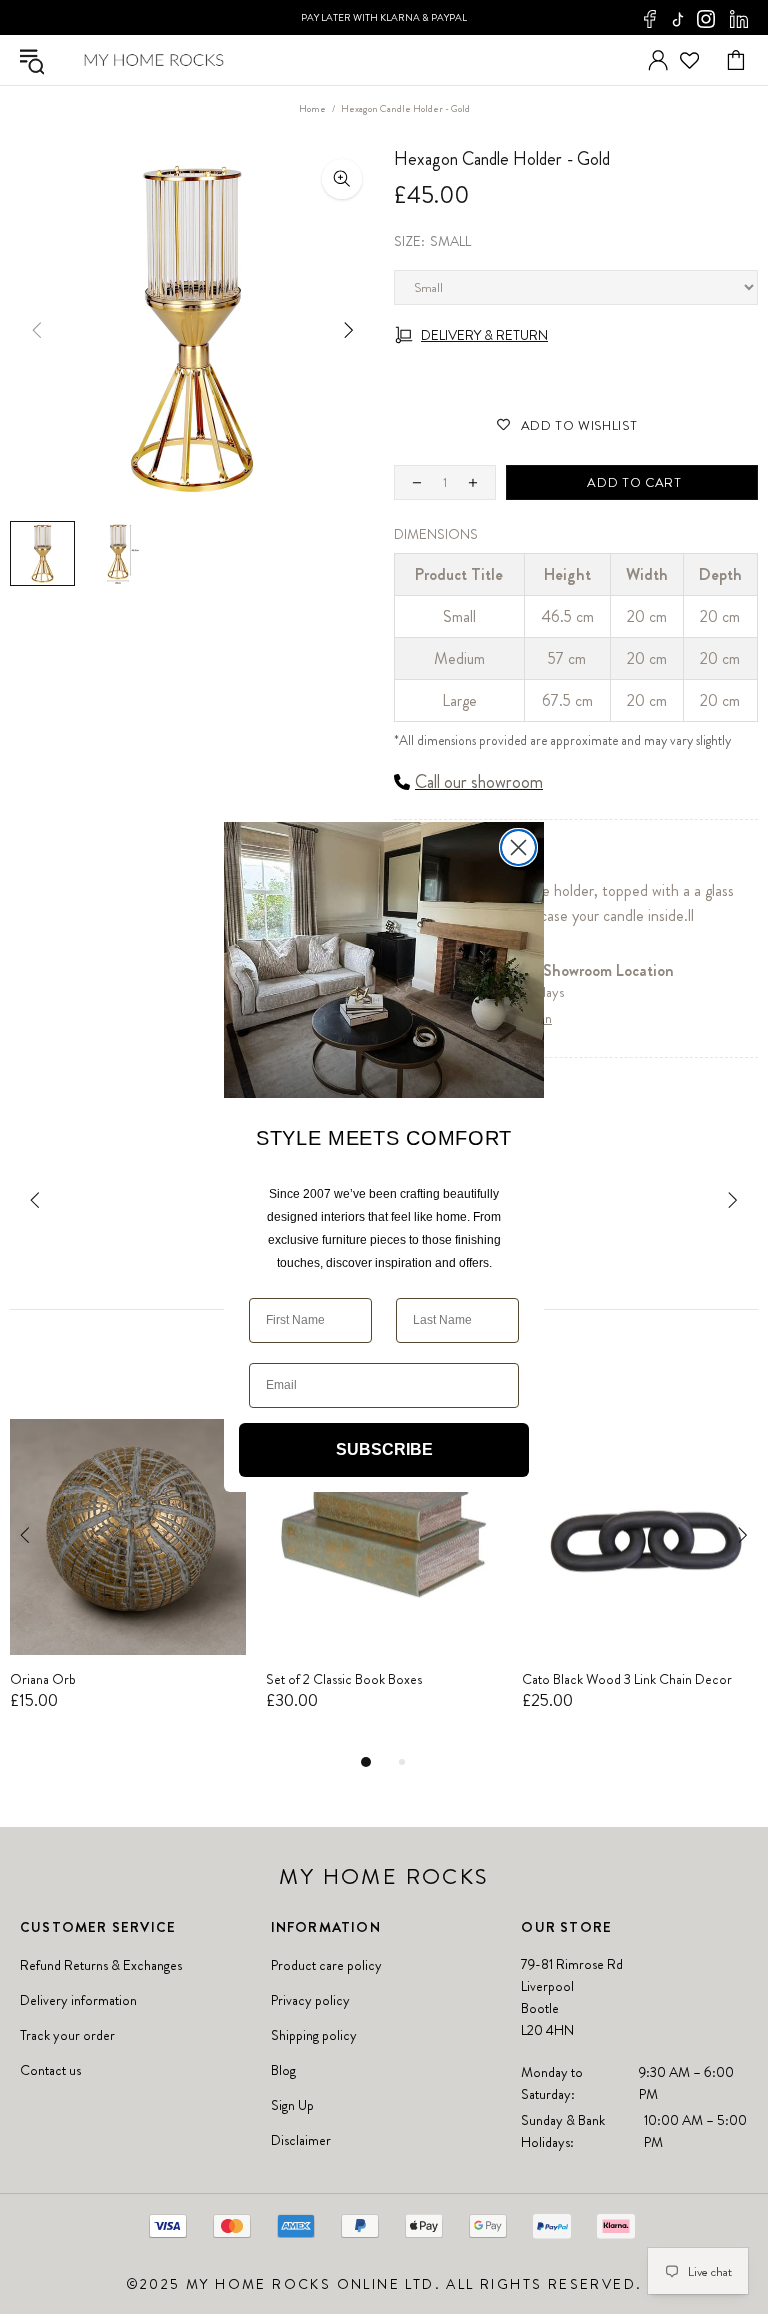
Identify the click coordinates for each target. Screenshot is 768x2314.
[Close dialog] (518, 847)
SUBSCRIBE (384, 1449)
